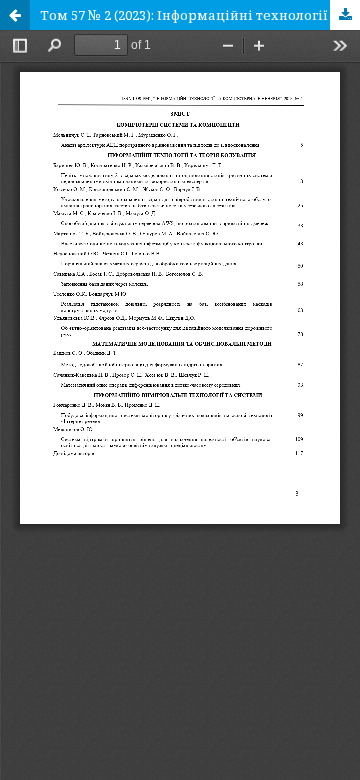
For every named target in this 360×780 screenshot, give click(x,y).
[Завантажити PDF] (345, 15)
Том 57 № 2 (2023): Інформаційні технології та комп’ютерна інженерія (200, 15)
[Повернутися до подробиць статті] (15, 15)
